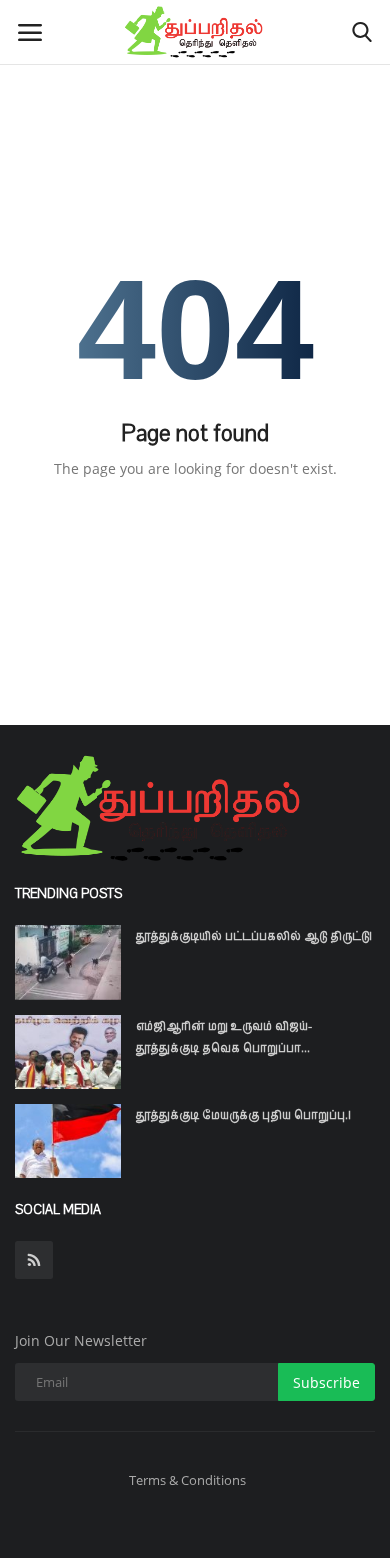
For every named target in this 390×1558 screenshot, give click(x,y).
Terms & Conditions (187, 1480)
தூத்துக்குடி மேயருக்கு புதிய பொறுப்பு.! (243, 1115)
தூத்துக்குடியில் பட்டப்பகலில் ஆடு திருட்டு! (254, 936)
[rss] (34, 1260)
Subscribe (326, 1382)
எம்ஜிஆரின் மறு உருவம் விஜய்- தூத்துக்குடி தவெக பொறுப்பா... (224, 1037)
